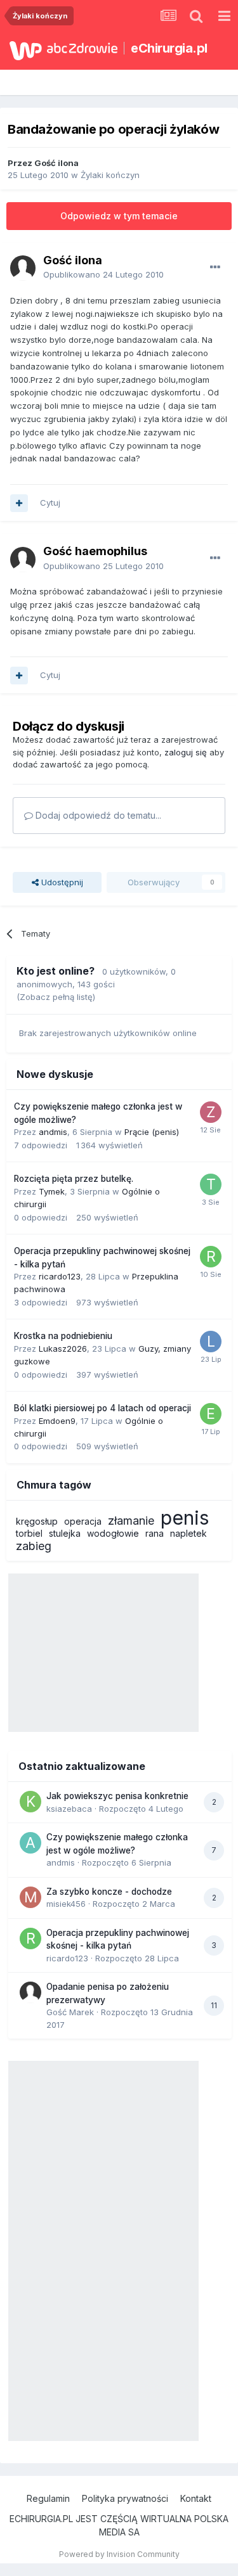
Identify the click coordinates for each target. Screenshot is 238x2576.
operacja (83, 1521)
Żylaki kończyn (110, 175)
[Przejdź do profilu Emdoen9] (211, 1414)
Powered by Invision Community (119, 2554)
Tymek (52, 1191)
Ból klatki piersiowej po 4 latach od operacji (102, 1408)
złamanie (131, 1521)
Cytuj (50, 503)
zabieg (34, 1546)
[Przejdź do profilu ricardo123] (211, 1257)
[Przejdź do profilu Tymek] (211, 1184)
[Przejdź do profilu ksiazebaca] (30, 1802)
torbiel (29, 1533)
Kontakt (196, 2498)
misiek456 (66, 1904)
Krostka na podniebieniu (63, 1336)
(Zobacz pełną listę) (56, 997)
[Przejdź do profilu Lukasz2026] (211, 1342)
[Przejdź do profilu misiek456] (30, 1897)
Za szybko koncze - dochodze (109, 1892)
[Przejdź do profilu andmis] (30, 1843)
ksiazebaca (69, 1809)
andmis (53, 1132)
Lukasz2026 (63, 1349)
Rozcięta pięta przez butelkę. (74, 1179)
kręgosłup (37, 1521)
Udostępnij (61, 882)
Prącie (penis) (152, 1132)
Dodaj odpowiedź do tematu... (97, 815)
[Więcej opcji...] (215, 267)
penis (185, 1518)
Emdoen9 (57, 1421)
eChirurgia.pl (169, 48)
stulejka (65, 1533)
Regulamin (48, 2498)
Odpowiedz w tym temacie (119, 216)
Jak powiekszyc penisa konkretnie (117, 1796)
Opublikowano (103, 274)
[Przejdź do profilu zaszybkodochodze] (211, 1112)
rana (155, 1533)
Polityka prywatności (125, 2498)
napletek (188, 1533)
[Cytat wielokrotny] (19, 503)
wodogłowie (113, 1533)
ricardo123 (60, 1276)
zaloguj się (186, 752)
